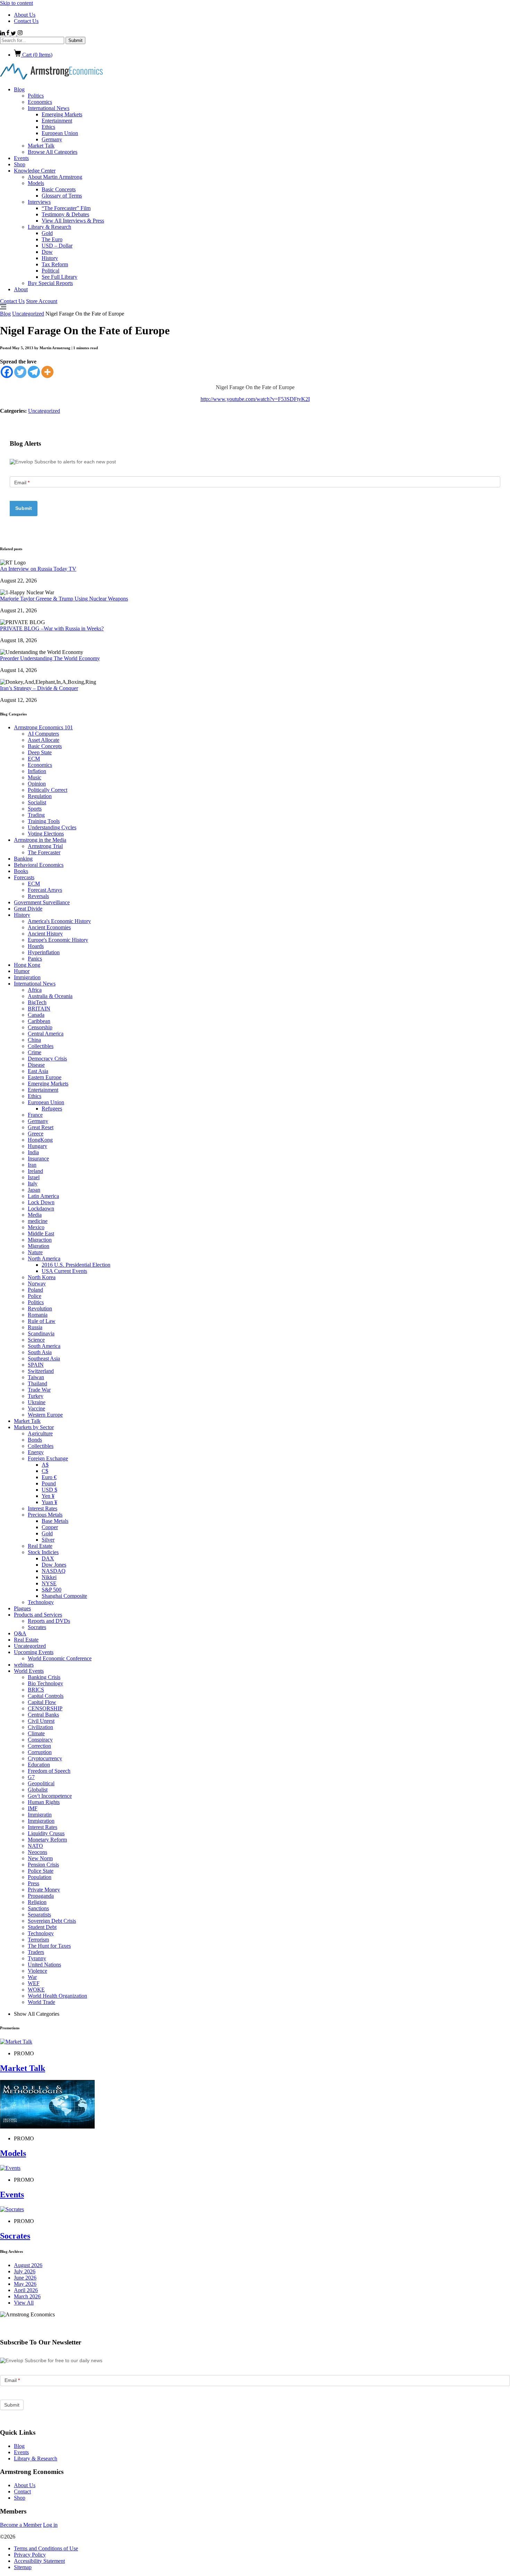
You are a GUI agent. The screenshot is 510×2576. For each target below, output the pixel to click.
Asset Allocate (44, 740)
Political (50, 271)
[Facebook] (7, 372)
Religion (37, 1902)
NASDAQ (54, 1571)
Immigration (27, 977)
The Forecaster (44, 852)
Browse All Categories (53, 152)
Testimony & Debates (65, 214)
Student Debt (42, 1927)
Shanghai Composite (64, 1596)
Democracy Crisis (47, 1059)
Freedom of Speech (49, 1771)
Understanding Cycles (52, 827)
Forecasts (24, 877)
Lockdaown (41, 1209)
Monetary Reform (47, 1840)
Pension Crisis (43, 1865)
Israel (34, 1177)
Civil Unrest (41, 1721)
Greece (36, 1134)
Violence (37, 1971)
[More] (47, 372)
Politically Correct (48, 790)
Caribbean (39, 1021)
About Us (25, 15)
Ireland (35, 1171)
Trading (36, 815)
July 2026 (25, 2271)
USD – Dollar (57, 246)
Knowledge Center (35, 171)
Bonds (35, 1440)
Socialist (37, 802)
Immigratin (40, 1815)
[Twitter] (20, 372)
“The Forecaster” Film (66, 208)
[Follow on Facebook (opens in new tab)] (8, 33)
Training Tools (44, 821)
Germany (52, 139)
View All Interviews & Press (73, 221)
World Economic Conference (60, 1658)
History (50, 258)
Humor (22, 971)
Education (39, 1765)
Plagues (22, 1608)
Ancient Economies (49, 927)
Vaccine (36, 1408)
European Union (60, 133)
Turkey (36, 1396)
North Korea (42, 1277)
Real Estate (40, 1546)
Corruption (40, 1752)
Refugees (52, 1109)
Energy (36, 1452)
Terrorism (38, 1940)
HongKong (40, 1140)
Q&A (20, 1633)
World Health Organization (57, 1996)
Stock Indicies (43, 1552)
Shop (20, 164)
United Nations (44, 1965)
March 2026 (27, 2296)
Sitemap (23, 2567)
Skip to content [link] (16, 3)
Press (33, 1883)
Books (21, 871)
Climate (36, 1733)
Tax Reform (55, 264)
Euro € (49, 1477)
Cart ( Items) (37, 55)
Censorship (40, 1027)
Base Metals (55, 1521)
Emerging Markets (62, 114)
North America (44, 1258)
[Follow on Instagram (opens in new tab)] (20, 33)
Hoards (36, 946)
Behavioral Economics (39, 865)
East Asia (38, 1071)
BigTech (37, 1002)
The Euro (52, 239)
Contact (22, 2491)
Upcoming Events (34, 1652)
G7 (31, 1777)
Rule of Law (42, 1321)
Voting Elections (46, 834)
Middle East (41, 1234)
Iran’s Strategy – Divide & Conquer (39, 688)
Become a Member (21, 2525)
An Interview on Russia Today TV (38, 569)
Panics (35, 959)
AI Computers (43, 734)
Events (21, 158)
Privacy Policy (30, 2555)
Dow (47, 252)
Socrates (37, 1627)
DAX (48, 1558)
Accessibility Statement (39, 2561)
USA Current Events (64, 1271)
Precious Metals (45, 1515)
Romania (38, 1315)
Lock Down (41, 1202)
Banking (23, 859)
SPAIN (36, 1365)
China (34, 1040)
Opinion (37, 784)
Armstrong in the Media (40, 840)
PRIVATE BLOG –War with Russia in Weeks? (52, 628)
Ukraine (37, 1402)
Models (36, 183)
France (35, 1115)
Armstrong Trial (45, 846)
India (33, 1152)
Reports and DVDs (49, 1621)
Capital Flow (42, 1702)
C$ (45, 1471)
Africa (35, 990)
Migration (39, 1246)
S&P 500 (52, 1590)
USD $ (49, 1490)
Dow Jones (54, 1565)
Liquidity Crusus (46, 1833)
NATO (35, 1846)
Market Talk (41, 146)
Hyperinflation (44, 952)
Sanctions (38, 1908)
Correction (39, 1746)
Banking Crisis (44, 1677)
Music (35, 777)
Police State (41, 1871)
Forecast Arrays (45, 890)
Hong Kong (27, 965)
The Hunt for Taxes (49, 1946)
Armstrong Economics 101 (43, 727)
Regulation (40, 796)
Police (35, 1296)
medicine (38, 1221)
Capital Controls (46, 1696)
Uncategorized (28, 314)
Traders (36, 1952)
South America (44, 1346)
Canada (36, 1015)
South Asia (40, 1352)
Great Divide (28, 909)
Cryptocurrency (45, 1758)
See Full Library (59, 277)
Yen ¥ (48, 1496)
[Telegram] (34, 372)
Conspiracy (40, 1740)
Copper (50, 1527)
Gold (47, 233)
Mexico (36, 1227)
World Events (29, 1671)
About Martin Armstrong (55, 177)
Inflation (37, 771)
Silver (48, 1540)
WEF (34, 1983)
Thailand (37, 1383)
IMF (33, 1808)
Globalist (38, 1790)
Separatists (39, 1915)
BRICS (36, 1690)
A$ (45, 1465)
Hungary (37, 1146)
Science (36, 1340)
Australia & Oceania (50, 996)
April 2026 (26, 2290)
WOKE (36, 1990)
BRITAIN (39, 1009)
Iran (32, 1165)
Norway (37, 1283)
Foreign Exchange (48, 1458)
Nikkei (49, 1577)
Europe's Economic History (58, 940)
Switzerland (41, 1371)
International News (49, 108)
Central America (46, 1034)
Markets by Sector (34, 1427)
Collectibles (41, 1046)
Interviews (39, 202)
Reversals (38, 896)
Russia (35, 1327)
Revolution (40, 1308)
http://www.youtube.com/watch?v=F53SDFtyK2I (255, 399)
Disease (36, 1065)
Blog (19, 89)
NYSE (49, 1583)
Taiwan (36, 1377)
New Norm (40, 1858)
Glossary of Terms (62, 196)
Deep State (40, 752)
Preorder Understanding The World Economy (50, 658)
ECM (34, 759)
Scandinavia (41, 1333)
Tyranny (37, 1958)
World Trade (41, 2002)
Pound (49, 1483)
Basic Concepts (59, 189)
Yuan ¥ (49, 1502)
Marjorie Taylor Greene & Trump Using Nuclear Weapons (64, 599)
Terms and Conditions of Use (46, 2548)
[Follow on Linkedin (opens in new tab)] (3, 33)
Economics (40, 102)
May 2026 (25, 2284)
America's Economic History (59, 921)
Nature (35, 1252)
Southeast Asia (44, 1358)
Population (40, 1877)
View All (24, 2303)
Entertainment (57, 121)
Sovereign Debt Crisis (52, 1921)
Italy (33, 1184)
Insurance (38, 1159)
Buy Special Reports (50, 283)
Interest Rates (42, 1508)
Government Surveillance (42, 902)
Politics (36, 96)
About (21, 289)
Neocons (37, 1852)
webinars (24, 1665)
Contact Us (26, 21)
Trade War (39, 1390)
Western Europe (45, 1415)
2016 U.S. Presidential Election (76, 1265)
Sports (35, 809)
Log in (50, 2525)
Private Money (44, 1890)
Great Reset (41, 1127)
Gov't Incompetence (50, 1796)
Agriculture (40, 1433)
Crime (35, 1052)
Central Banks (43, 1715)
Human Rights (44, 1802)
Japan (34, 1190)
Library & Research (49, 227)
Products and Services (38, 1615)
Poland (35, 1290)
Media (35, 1215)
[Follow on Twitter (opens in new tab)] (14, 33)
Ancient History (45, 934)
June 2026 (25, 2278)
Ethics (48, 127)
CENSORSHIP (45, 1708)
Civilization (40, 1727)
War (32, 1977)
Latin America (43, 1196)
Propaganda (41, 1896)
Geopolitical (41, 1783)
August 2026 (28, 2265)
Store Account (42, 301)
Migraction (40, 1240)
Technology (41, 1602)
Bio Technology (45, 1683)
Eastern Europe (45, 1077)
